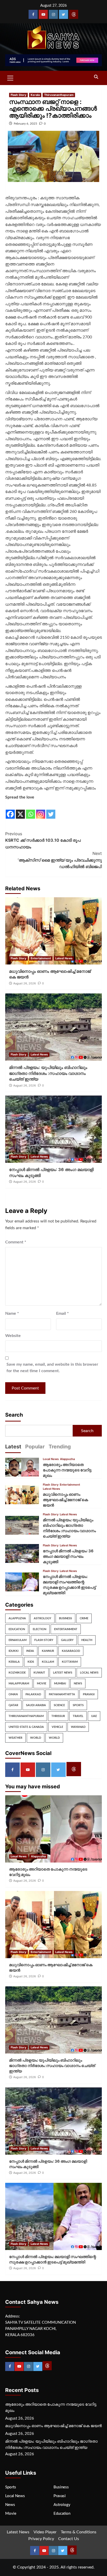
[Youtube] (43, 14)
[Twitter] (63, 14)
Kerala (35, 95)
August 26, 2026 (25, 983)
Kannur (48, 1651)
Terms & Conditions (79, 2532)
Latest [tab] (13, 1447)
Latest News (64, 958)
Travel (78, 1716)
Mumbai (60, 1684)
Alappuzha (67, 1459)
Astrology (42, 1618)
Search (14, 1415)
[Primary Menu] (10, 77)
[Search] (96, 77)
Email (62, 1313)
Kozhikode (17, 1673)
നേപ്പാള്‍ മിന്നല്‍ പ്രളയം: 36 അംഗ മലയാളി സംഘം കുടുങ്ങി (68, 1556)
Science (59, 1705)
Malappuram (19, 1684)
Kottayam (70, 1662)
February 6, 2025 (25, 124)
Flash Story (18, 95)
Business (65, 1618)
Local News (51, 1459)
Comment (16, 1242)
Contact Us (69, 2539)
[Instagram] (53, 14)
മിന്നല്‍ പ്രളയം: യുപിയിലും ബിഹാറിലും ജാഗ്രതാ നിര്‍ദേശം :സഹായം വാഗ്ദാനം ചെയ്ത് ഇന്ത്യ (48, 1073)
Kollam (48, 1662)
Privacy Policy (41, 2539)
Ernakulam (18, 1640)
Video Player (45, 2532)
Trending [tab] (60, 1447)
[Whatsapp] (31, 810)
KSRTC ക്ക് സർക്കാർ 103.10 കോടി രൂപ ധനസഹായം (43, 840)
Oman (13, 1694)
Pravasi (89, 1694)
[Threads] (74, 14)
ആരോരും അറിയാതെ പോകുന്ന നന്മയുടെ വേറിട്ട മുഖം (67, 1470)
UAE (94, 1716)
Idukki (14, 1651)
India (30, 1651)
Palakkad (33, 1694)
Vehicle (57, 1727)
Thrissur (58, 1716)
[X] (20, 810)
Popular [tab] (35, 1447)
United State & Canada (26, 1727)
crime (84, 1618)
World (36, 1738)
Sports (78, 1705)
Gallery (67, 1640)
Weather (15, 1738)
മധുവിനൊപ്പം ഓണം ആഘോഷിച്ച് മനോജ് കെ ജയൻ (65, 1500)
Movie (42, 1684)
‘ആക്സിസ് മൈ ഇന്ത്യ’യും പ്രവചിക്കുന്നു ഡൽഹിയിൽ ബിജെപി (60, 860)
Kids (31, 1662)
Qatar (13, 1705)
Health (87, 1640)
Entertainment (41, 958)
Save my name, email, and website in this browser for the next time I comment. (52, 1368)
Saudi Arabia (36, 1705)
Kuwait (39, 1673)
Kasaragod (71, 1651)
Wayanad (78, 1727)
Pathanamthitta (62, 1694)
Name (12, 1313)
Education (17, 1629)
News (78, 1684)
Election (39, 1629)
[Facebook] (33, 14)
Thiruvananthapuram (59, 95)
